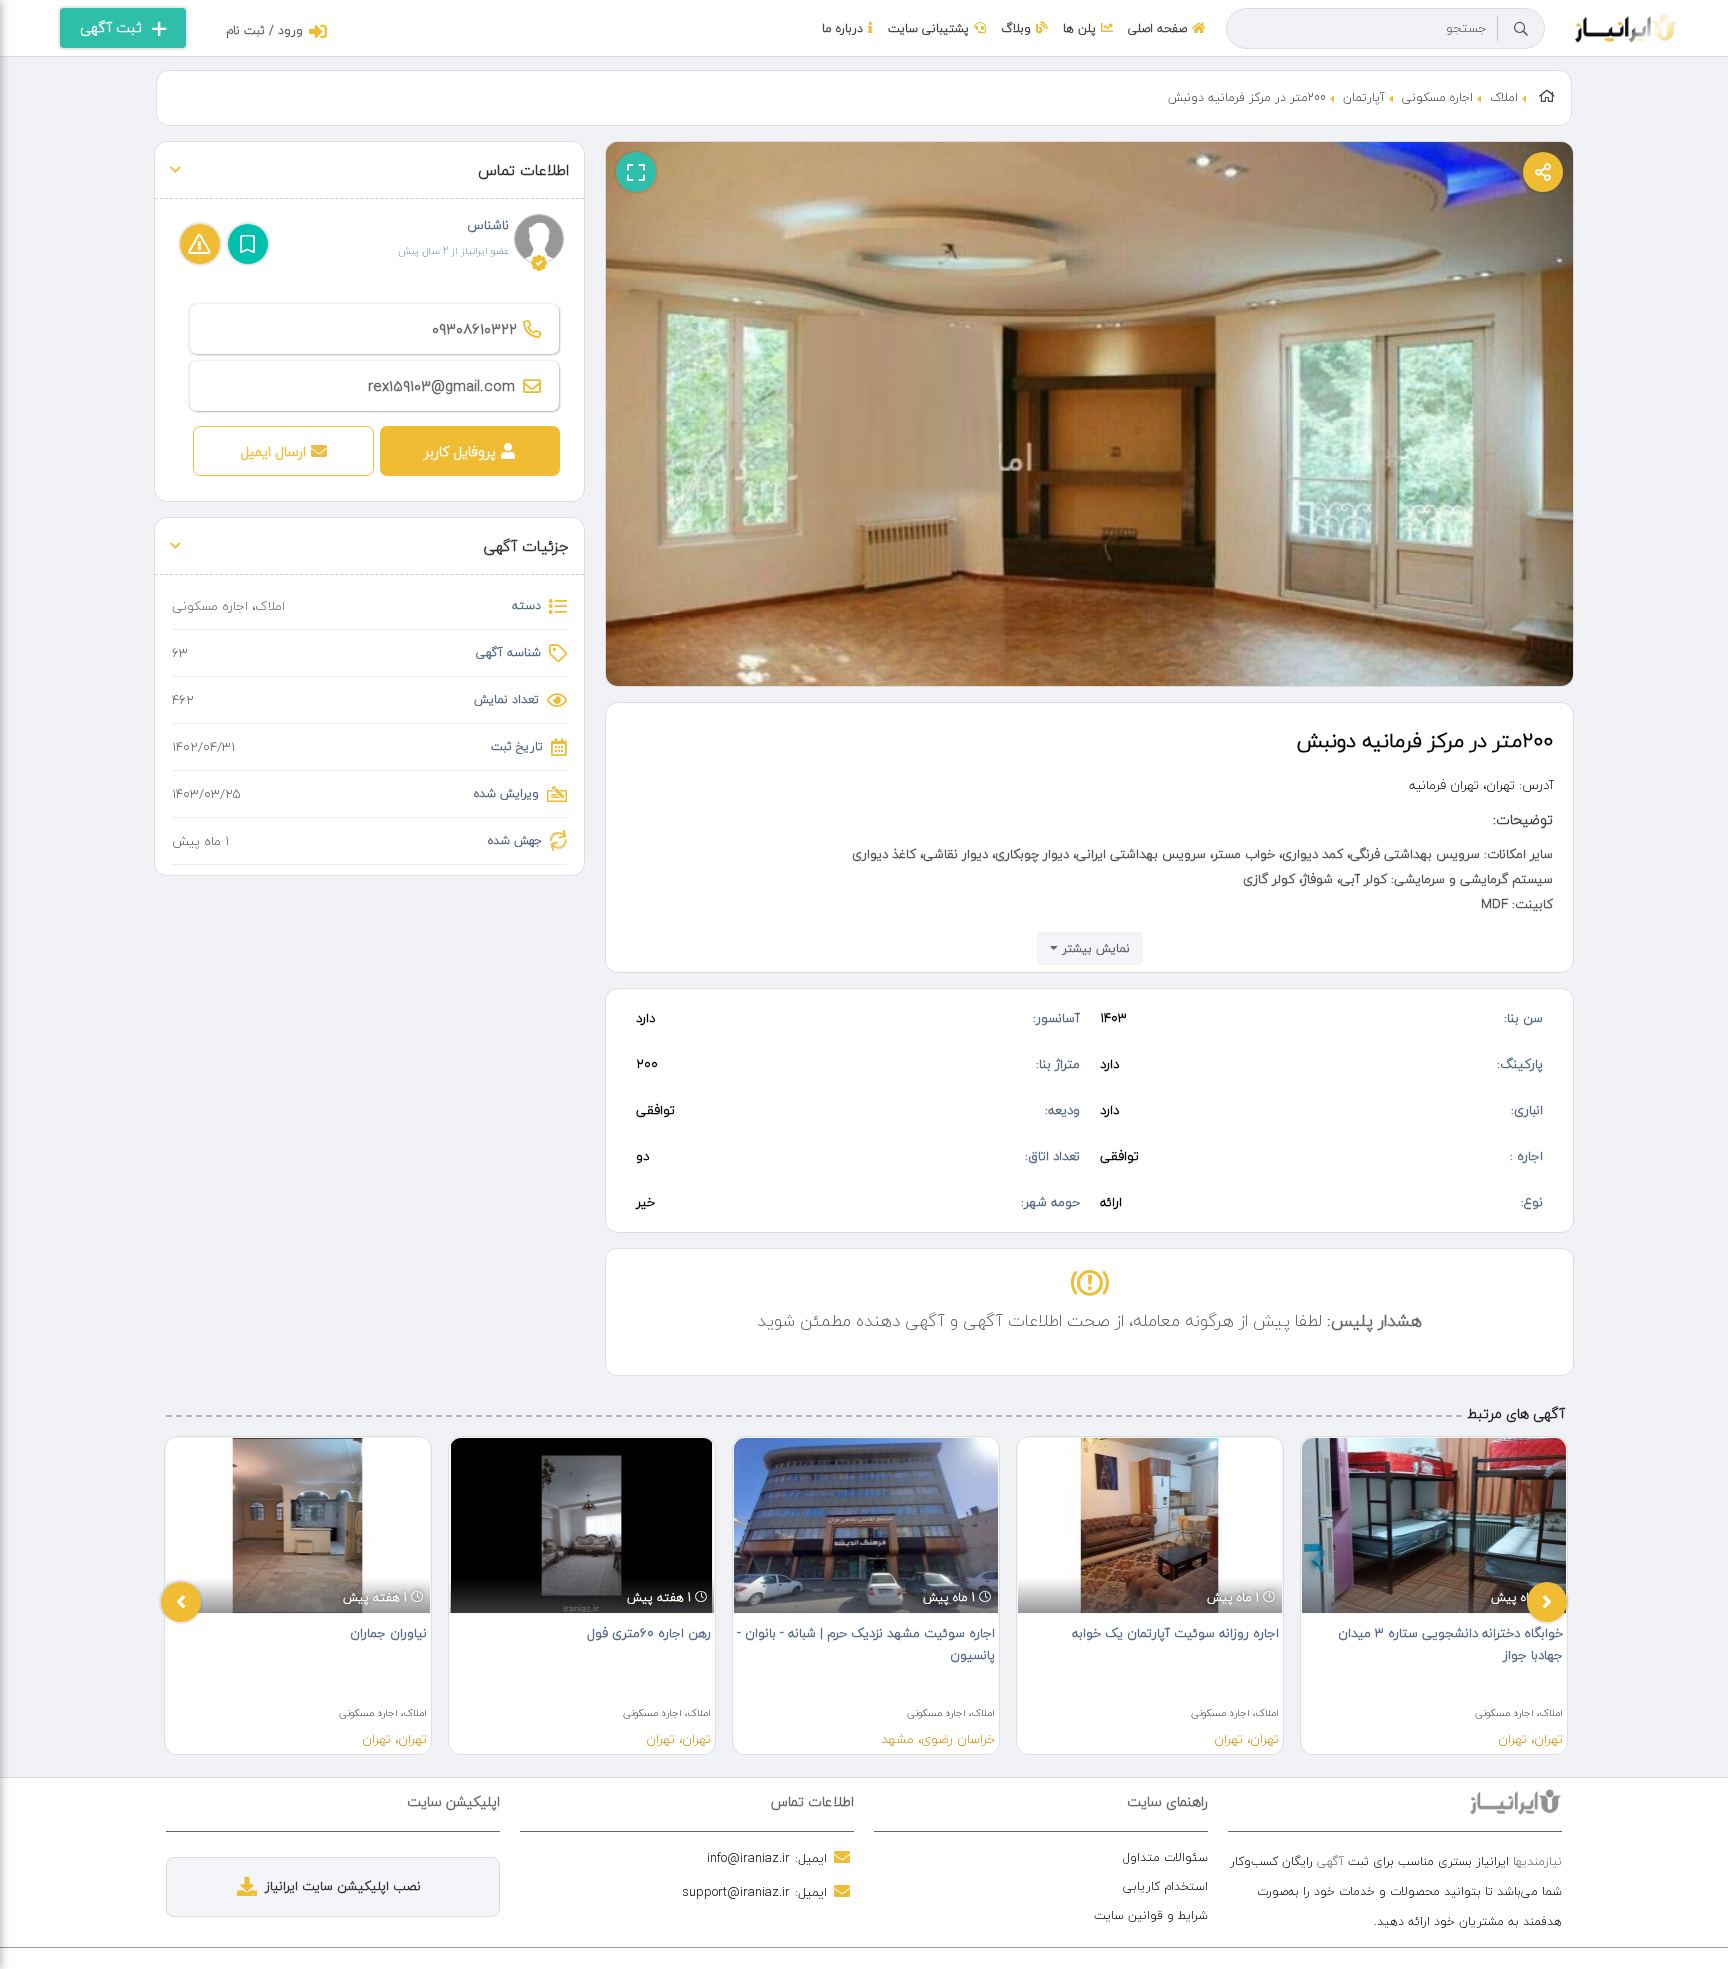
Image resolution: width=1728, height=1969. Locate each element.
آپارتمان (1364, 97)
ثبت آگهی (111, 27)
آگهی (1330, 1861)
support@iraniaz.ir (736, 1892)
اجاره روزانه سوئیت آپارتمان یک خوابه (1175, 1633)
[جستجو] (1521, 29)
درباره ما (842, 28)
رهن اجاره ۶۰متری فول (649, 1633)
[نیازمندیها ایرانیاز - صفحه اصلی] (1626, 26)
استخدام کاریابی (1165, 1886)
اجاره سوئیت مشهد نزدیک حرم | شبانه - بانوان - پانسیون (866, 1644)
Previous (181, 1602)
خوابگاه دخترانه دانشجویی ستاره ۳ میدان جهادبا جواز (1450, 1644)
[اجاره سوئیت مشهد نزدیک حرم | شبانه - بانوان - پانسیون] (866, 1525)
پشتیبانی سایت (928, 28)
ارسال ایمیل (273, 451)
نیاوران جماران (388, 1633)
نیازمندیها (1537, 1861)
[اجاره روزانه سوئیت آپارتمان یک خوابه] (1150, 1525)
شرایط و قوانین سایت (1151, 1915)
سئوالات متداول (1165, 1857)
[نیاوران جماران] (298, 1525)
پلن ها (1079, 28)
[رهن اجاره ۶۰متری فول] (582, 1525)
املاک (1504, 97)
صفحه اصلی (1157, 28)
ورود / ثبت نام (264, 30)
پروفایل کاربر (460, 451)
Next (1547, 1602)
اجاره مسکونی (1437, 97)
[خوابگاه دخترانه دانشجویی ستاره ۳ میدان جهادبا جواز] (1434, 1525)
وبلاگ (1016, 28)
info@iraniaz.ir (748, 1858)
